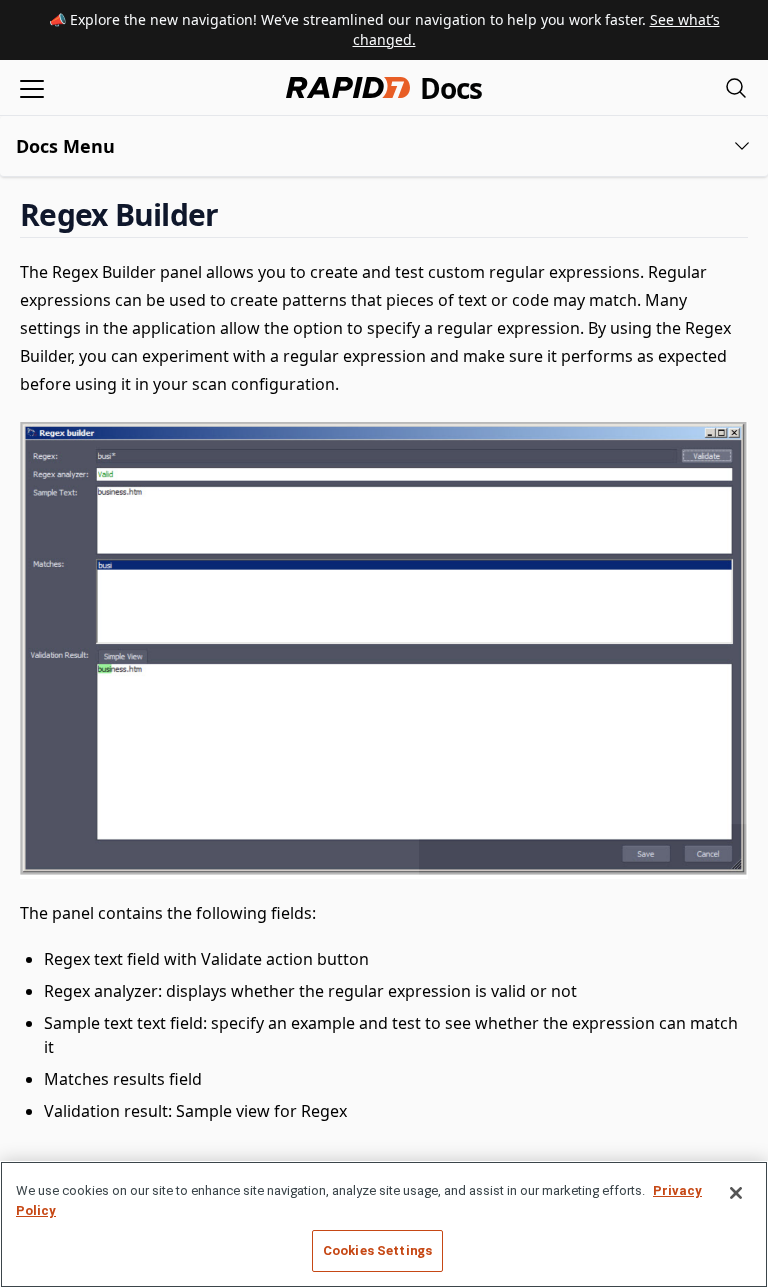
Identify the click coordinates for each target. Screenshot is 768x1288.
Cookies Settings (377, 1250)
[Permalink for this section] (235, 214)
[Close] (736, 1193)
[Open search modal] (736, 87)
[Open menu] (32, 87)
